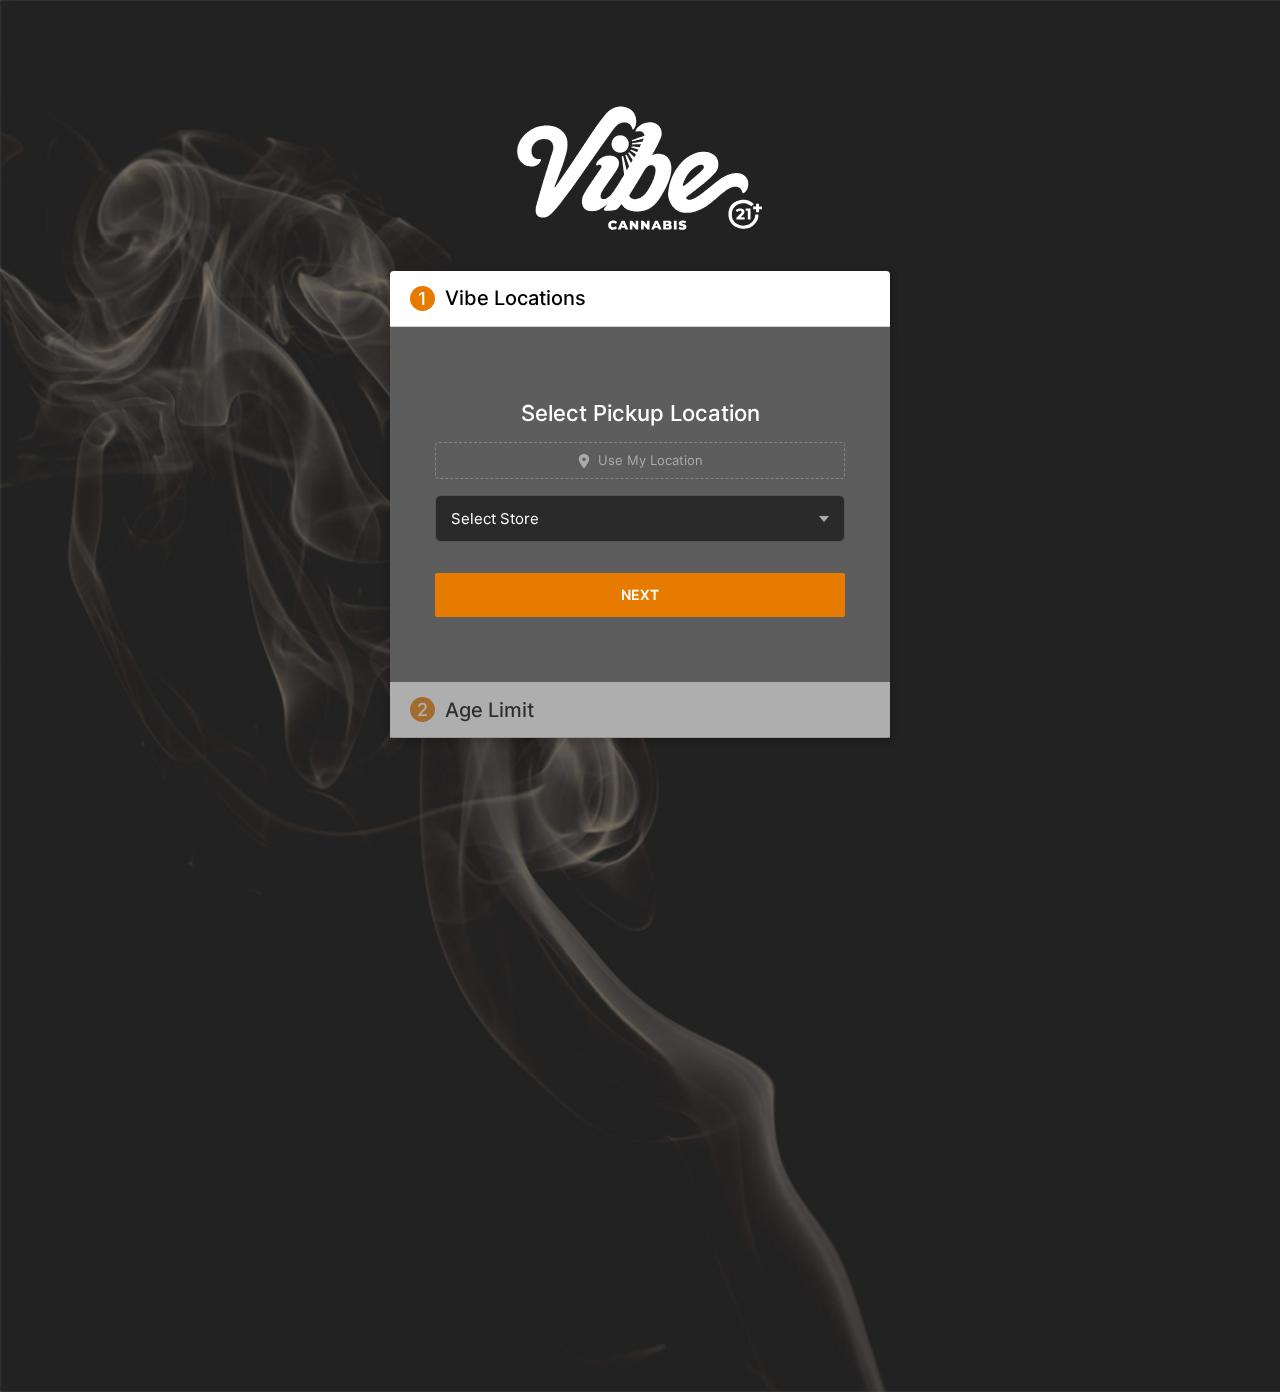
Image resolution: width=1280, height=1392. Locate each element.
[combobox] (640, 518)
